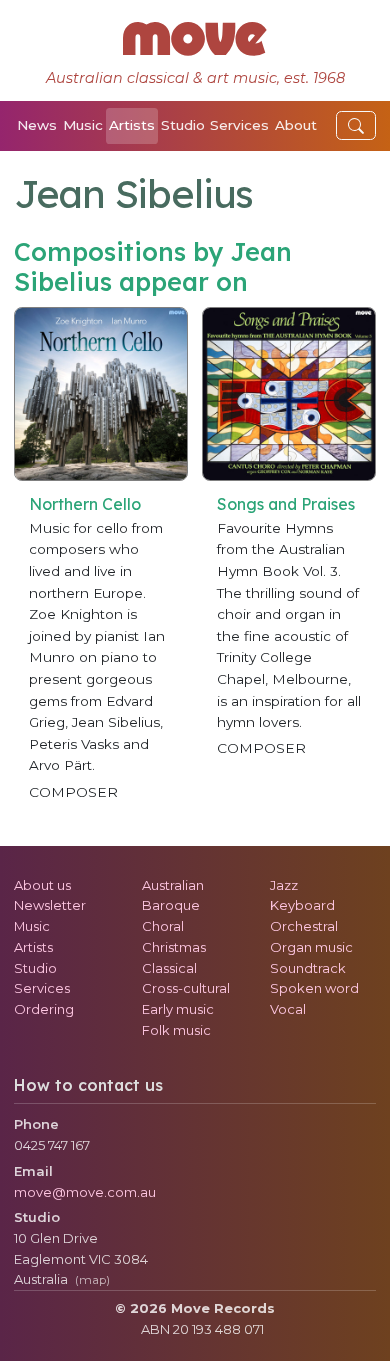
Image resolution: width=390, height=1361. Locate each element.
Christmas (174, 947)
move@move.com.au (85, 1192)
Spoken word (314, 988)
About (296, 125)
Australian (173, 885)
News (37, 125)
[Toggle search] (356, 125)
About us (42, 885)
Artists (132, 125)
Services (239, 125)
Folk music (176, 1030)
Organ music (311, 947)
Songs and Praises (286, 504)
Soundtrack (308, 968)
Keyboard (302, 905)
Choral (163, 926)
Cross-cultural (186, 988)
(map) (92, 1280)
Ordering (44, 1009)
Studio (183, 125)
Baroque (171, 905)
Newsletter (50, 905)
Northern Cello (85, 504)
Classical (169, 968)
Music (83, 125)
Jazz (284, 885)
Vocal (288, 1009)
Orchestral (304, 926)
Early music (178, 1009)
